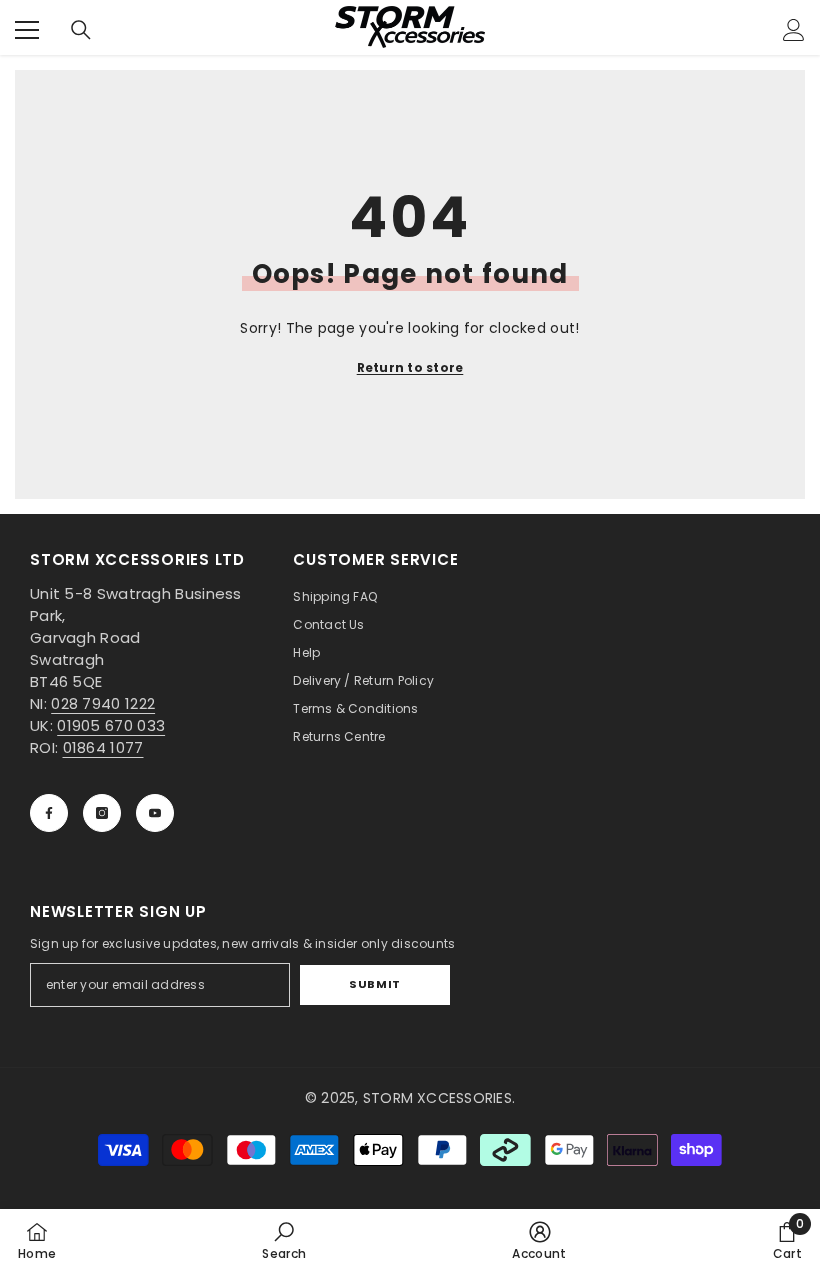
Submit (374, 984)
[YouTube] (155, 813)
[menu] (27, 30)
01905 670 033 (111, 725)
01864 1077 (103, 747)
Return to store (410, 367)
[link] (284, 1240)
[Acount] (794, 30)
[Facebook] (49, 813)
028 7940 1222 (103, 703)
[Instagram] (102, 813)
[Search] (81, 30)
